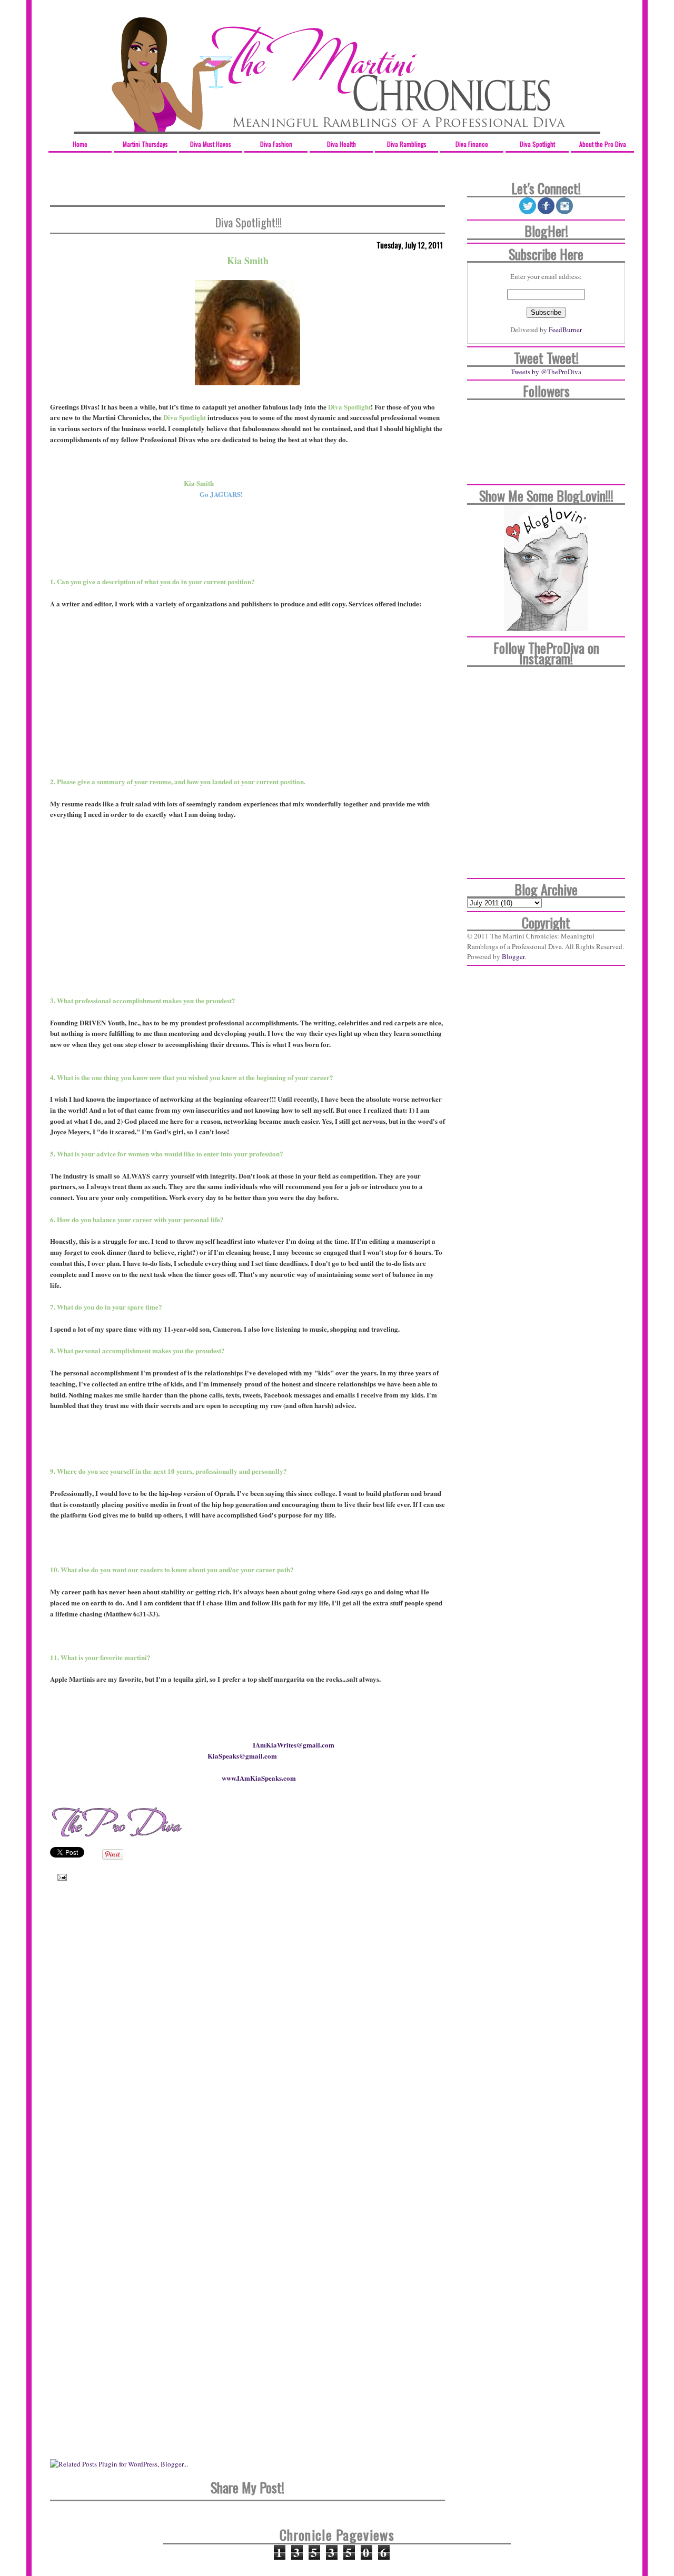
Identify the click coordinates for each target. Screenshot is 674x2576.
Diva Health (341, 144)
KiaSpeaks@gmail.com (242, 1756)
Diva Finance (472, 144)
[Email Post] (60, 1876)
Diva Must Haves (211, 144)
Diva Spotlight (537, 144)
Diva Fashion (276, 144)
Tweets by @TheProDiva (546, 372)
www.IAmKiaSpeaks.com (259, 1778)
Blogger (513, 956)
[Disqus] (247, 2041)
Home (80, 144)
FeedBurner (565, 330)
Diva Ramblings (407, 144)
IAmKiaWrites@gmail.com (294, 1745)
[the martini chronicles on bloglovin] (546, 628)
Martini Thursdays (145, 144)
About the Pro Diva (603, 144)
